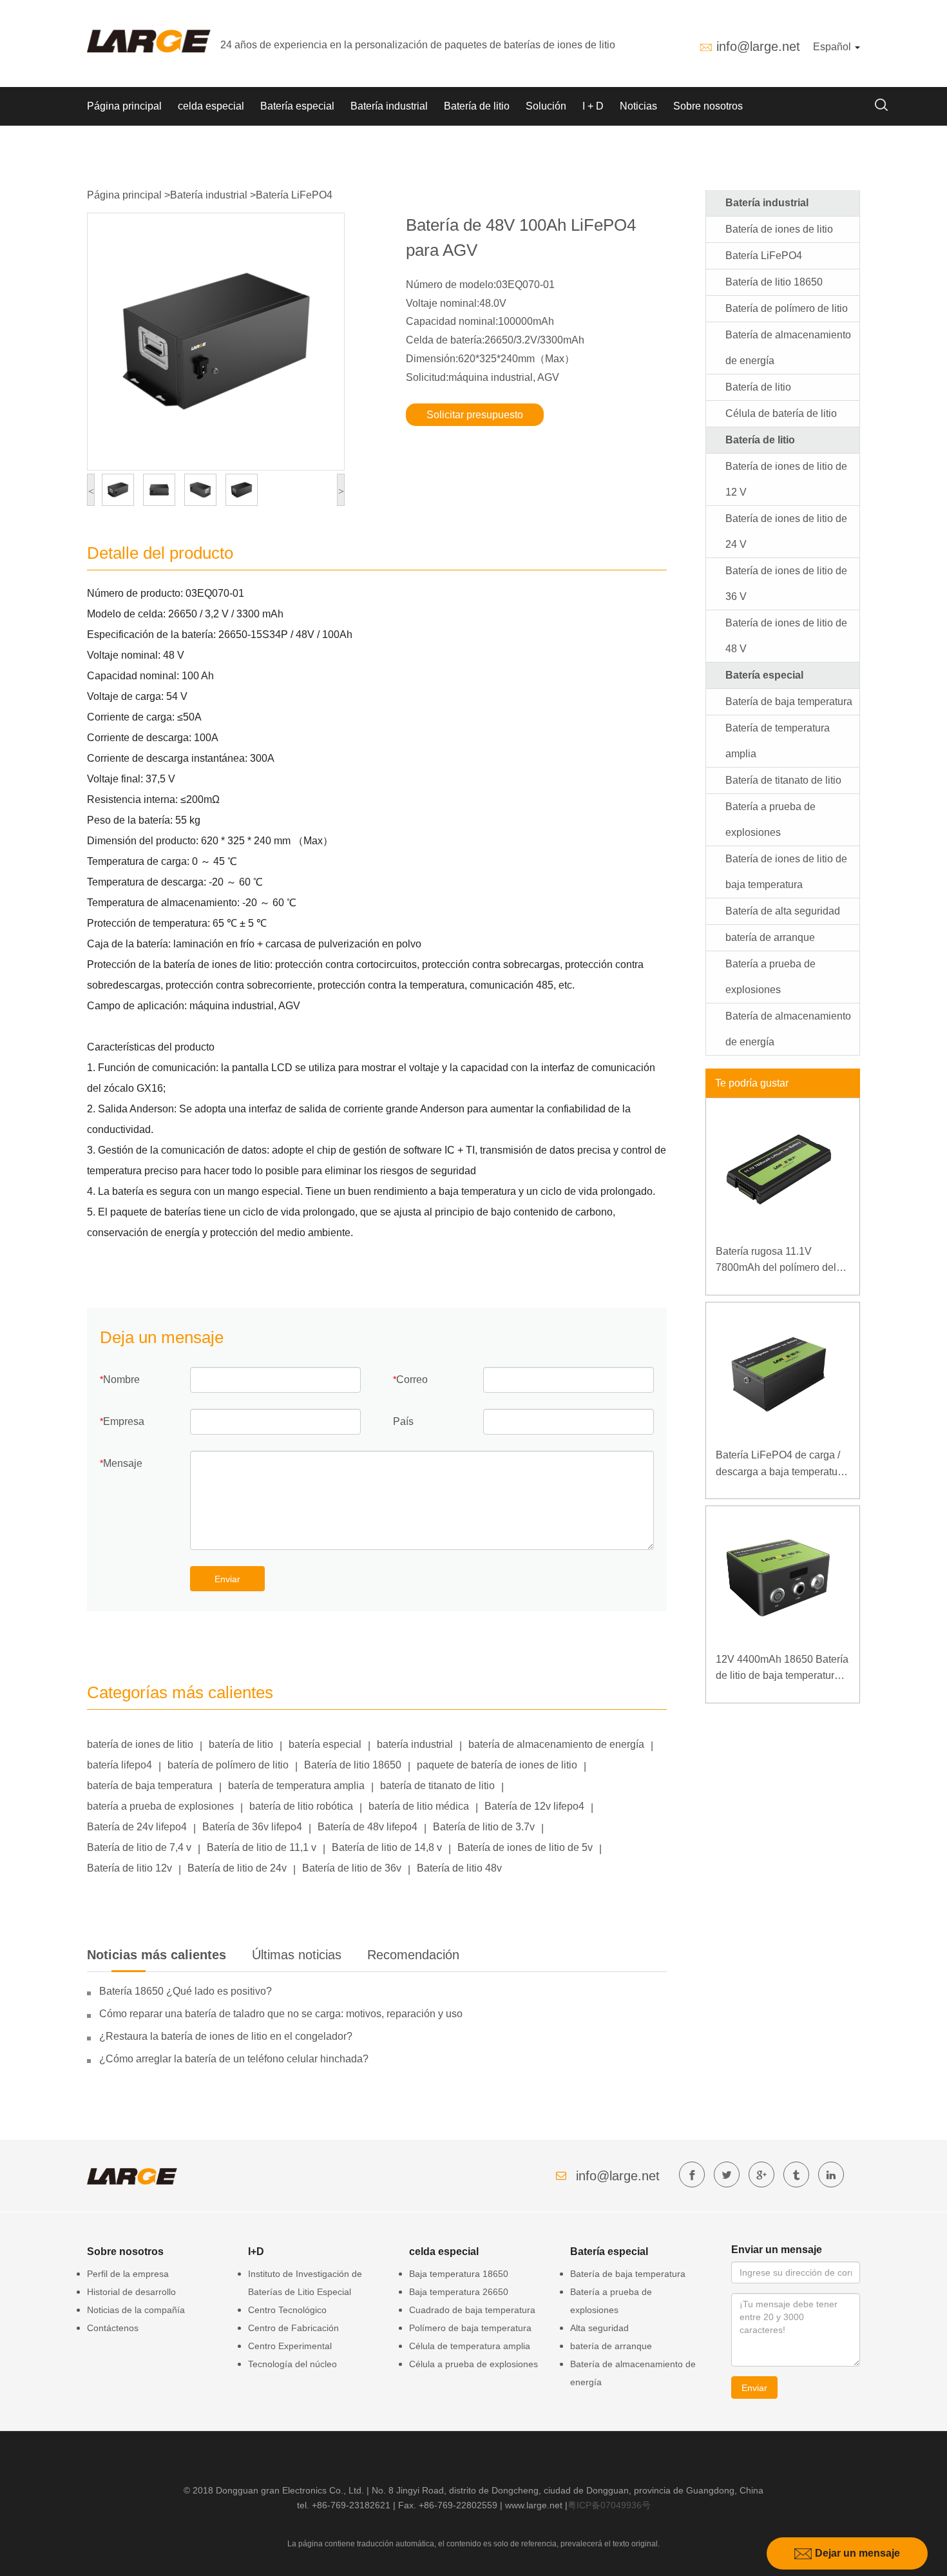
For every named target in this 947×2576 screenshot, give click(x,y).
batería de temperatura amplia (296, 1786)
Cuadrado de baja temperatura (472, 2310)
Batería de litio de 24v (237, 1868)
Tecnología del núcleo (292, 2364)
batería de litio (241, 1744)
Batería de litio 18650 (353, 1765)
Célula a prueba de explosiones (473, 2364)
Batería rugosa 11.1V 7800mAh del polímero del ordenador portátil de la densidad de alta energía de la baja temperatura (780, 1261)
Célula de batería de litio (781, 413)
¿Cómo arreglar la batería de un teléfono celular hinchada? (234, 2059)
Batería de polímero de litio (787, 308)
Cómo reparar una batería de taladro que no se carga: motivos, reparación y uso (281, 2014)
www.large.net (534, 2505)
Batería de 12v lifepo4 (534, 1806)
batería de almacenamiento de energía (556, 1744)
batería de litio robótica (301, 1806)
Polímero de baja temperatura (470, 2328)
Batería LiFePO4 (294, 195)
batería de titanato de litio (437, 1786)
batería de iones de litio (140, 1744)
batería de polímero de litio (228, 1765)
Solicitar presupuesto (475, 415)
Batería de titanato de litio (783, 780)
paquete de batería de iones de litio (497, 1765)
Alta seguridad (599, 2328)
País (403, 1421)
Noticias (638, 106)
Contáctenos (113, 2328)
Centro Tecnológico (287, 2310)
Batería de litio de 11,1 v (262, 1847)
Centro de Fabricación (293, 2328)
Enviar (227, 1579)
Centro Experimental (290, 2346)
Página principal (124, 106)
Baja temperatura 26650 (459, 2292)
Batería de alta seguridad (783, 911)
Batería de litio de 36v (352, 1868)
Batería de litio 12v (129, 1868)
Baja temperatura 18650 (459, 2274)
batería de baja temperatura (150, 1786)
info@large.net (758, 46)
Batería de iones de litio (779, 229)
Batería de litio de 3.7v (484, 1827)
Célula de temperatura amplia (470, 2346)
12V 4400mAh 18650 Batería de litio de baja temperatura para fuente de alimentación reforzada (782, 1669)
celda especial (211, 106)
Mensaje (123, 1463)
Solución (546, 106)
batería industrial (415, 1744)
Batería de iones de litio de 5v (525, 1847)
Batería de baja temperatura (789, 702)
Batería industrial (389, 106)
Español (833, 47)
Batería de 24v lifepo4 (137, 1827)
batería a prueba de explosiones (160, 1806)
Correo (412, 1380)
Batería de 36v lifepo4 (252, 1827)
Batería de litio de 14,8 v (387, 1847)
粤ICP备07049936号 (609, 2505)
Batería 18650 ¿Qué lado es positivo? (186, 1991)
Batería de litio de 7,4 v (139, 1847)
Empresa (124, 1421)
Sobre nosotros (708, 106)
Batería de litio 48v (459, 1868)
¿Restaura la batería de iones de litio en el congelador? (226, 2036)
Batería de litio (477, 106)
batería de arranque (770, 937)
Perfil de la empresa (128, 2274)
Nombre (121, 1380)
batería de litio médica (419, 1806)
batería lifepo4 (120, 1765)
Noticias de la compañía (136, 2310)
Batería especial (297, 106)
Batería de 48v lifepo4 (368, 1827)
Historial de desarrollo (131, 2292)
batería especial (325, 1744)
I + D (593, 106)
